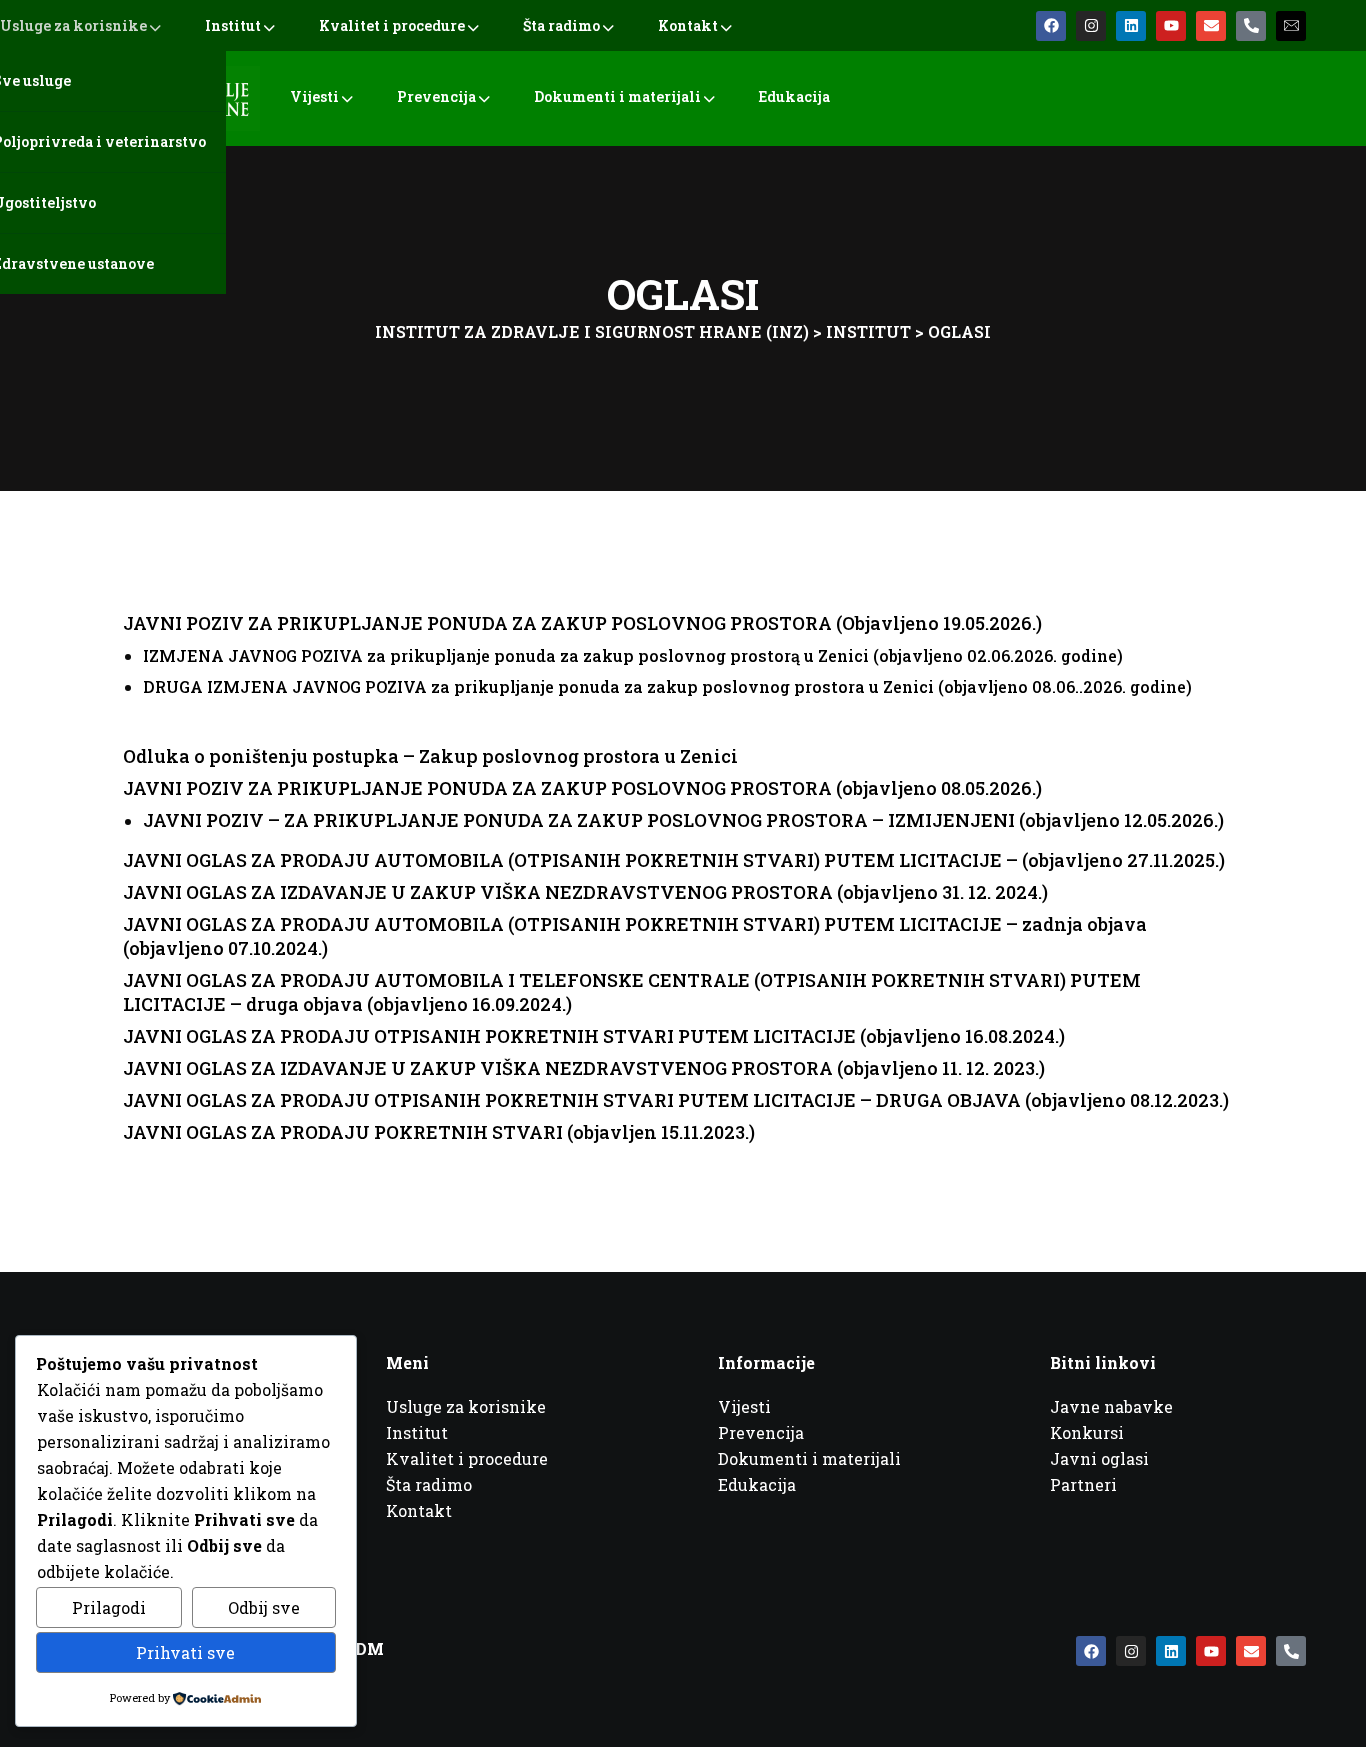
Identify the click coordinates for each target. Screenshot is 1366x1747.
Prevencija (436, 96)
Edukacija (794, 96)
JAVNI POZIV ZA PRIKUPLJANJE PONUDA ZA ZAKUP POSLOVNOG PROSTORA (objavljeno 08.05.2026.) (582, 788)
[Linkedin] (1131, 26)
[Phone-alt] (1251, 26)
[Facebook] (1051, 26)
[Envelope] (1211, 26)
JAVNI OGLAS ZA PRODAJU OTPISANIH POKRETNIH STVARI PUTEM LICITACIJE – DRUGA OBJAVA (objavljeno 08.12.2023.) (676, 1100)
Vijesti (314, 96)
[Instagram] (1091, 26)
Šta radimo (561, 25)
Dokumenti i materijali (617, 96)
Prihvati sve (185, 1652)
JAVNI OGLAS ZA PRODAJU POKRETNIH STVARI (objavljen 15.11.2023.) (439, 1132)
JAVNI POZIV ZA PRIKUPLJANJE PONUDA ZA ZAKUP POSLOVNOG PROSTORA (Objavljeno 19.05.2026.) (582, 623)
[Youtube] (1171, 26)
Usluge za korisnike (73, 25)
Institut (233, 25)
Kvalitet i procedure (392, 25)
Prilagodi (109, 1607)
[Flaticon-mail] (1291, 26)
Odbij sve (264, 1607)
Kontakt (688, 25)
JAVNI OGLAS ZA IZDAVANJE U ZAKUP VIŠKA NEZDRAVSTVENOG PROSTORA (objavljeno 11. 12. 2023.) (584, 1068)
